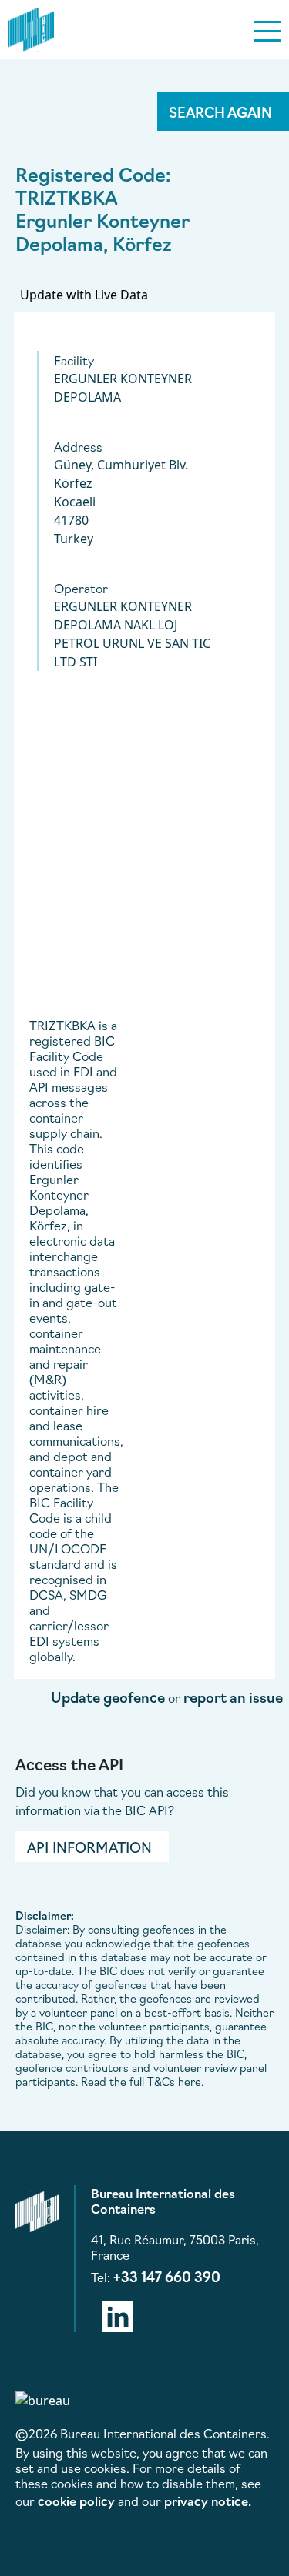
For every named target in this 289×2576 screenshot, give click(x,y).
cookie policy (76, 2501)
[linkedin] (118, 2314)
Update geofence (108, 1697)
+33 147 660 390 (167, 2276)
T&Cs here (174, 2081)
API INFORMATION (89, 1847)
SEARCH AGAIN (220, 112)
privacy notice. (208, 2501)
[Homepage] (31, 27)
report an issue (233, 1697)
